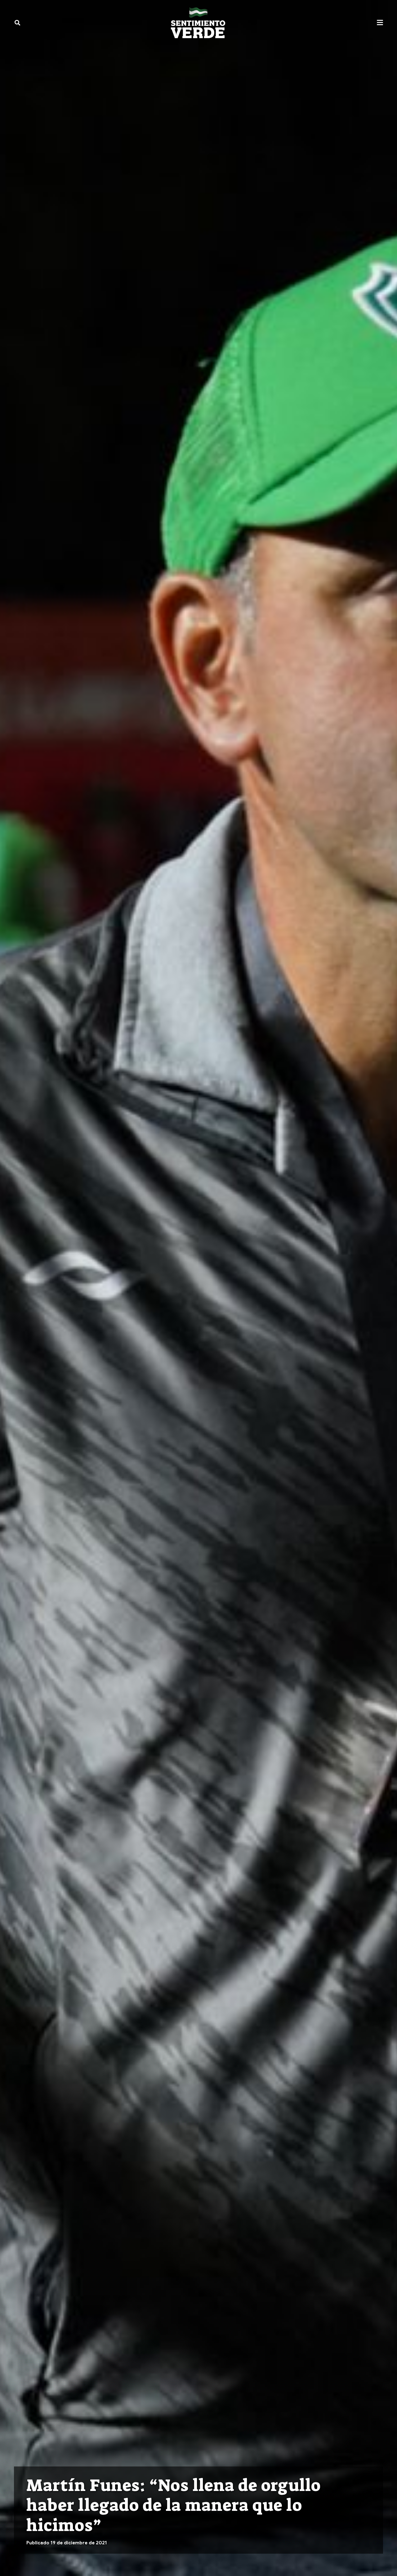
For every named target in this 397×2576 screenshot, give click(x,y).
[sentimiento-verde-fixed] (198, 23)
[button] (17, 23)
